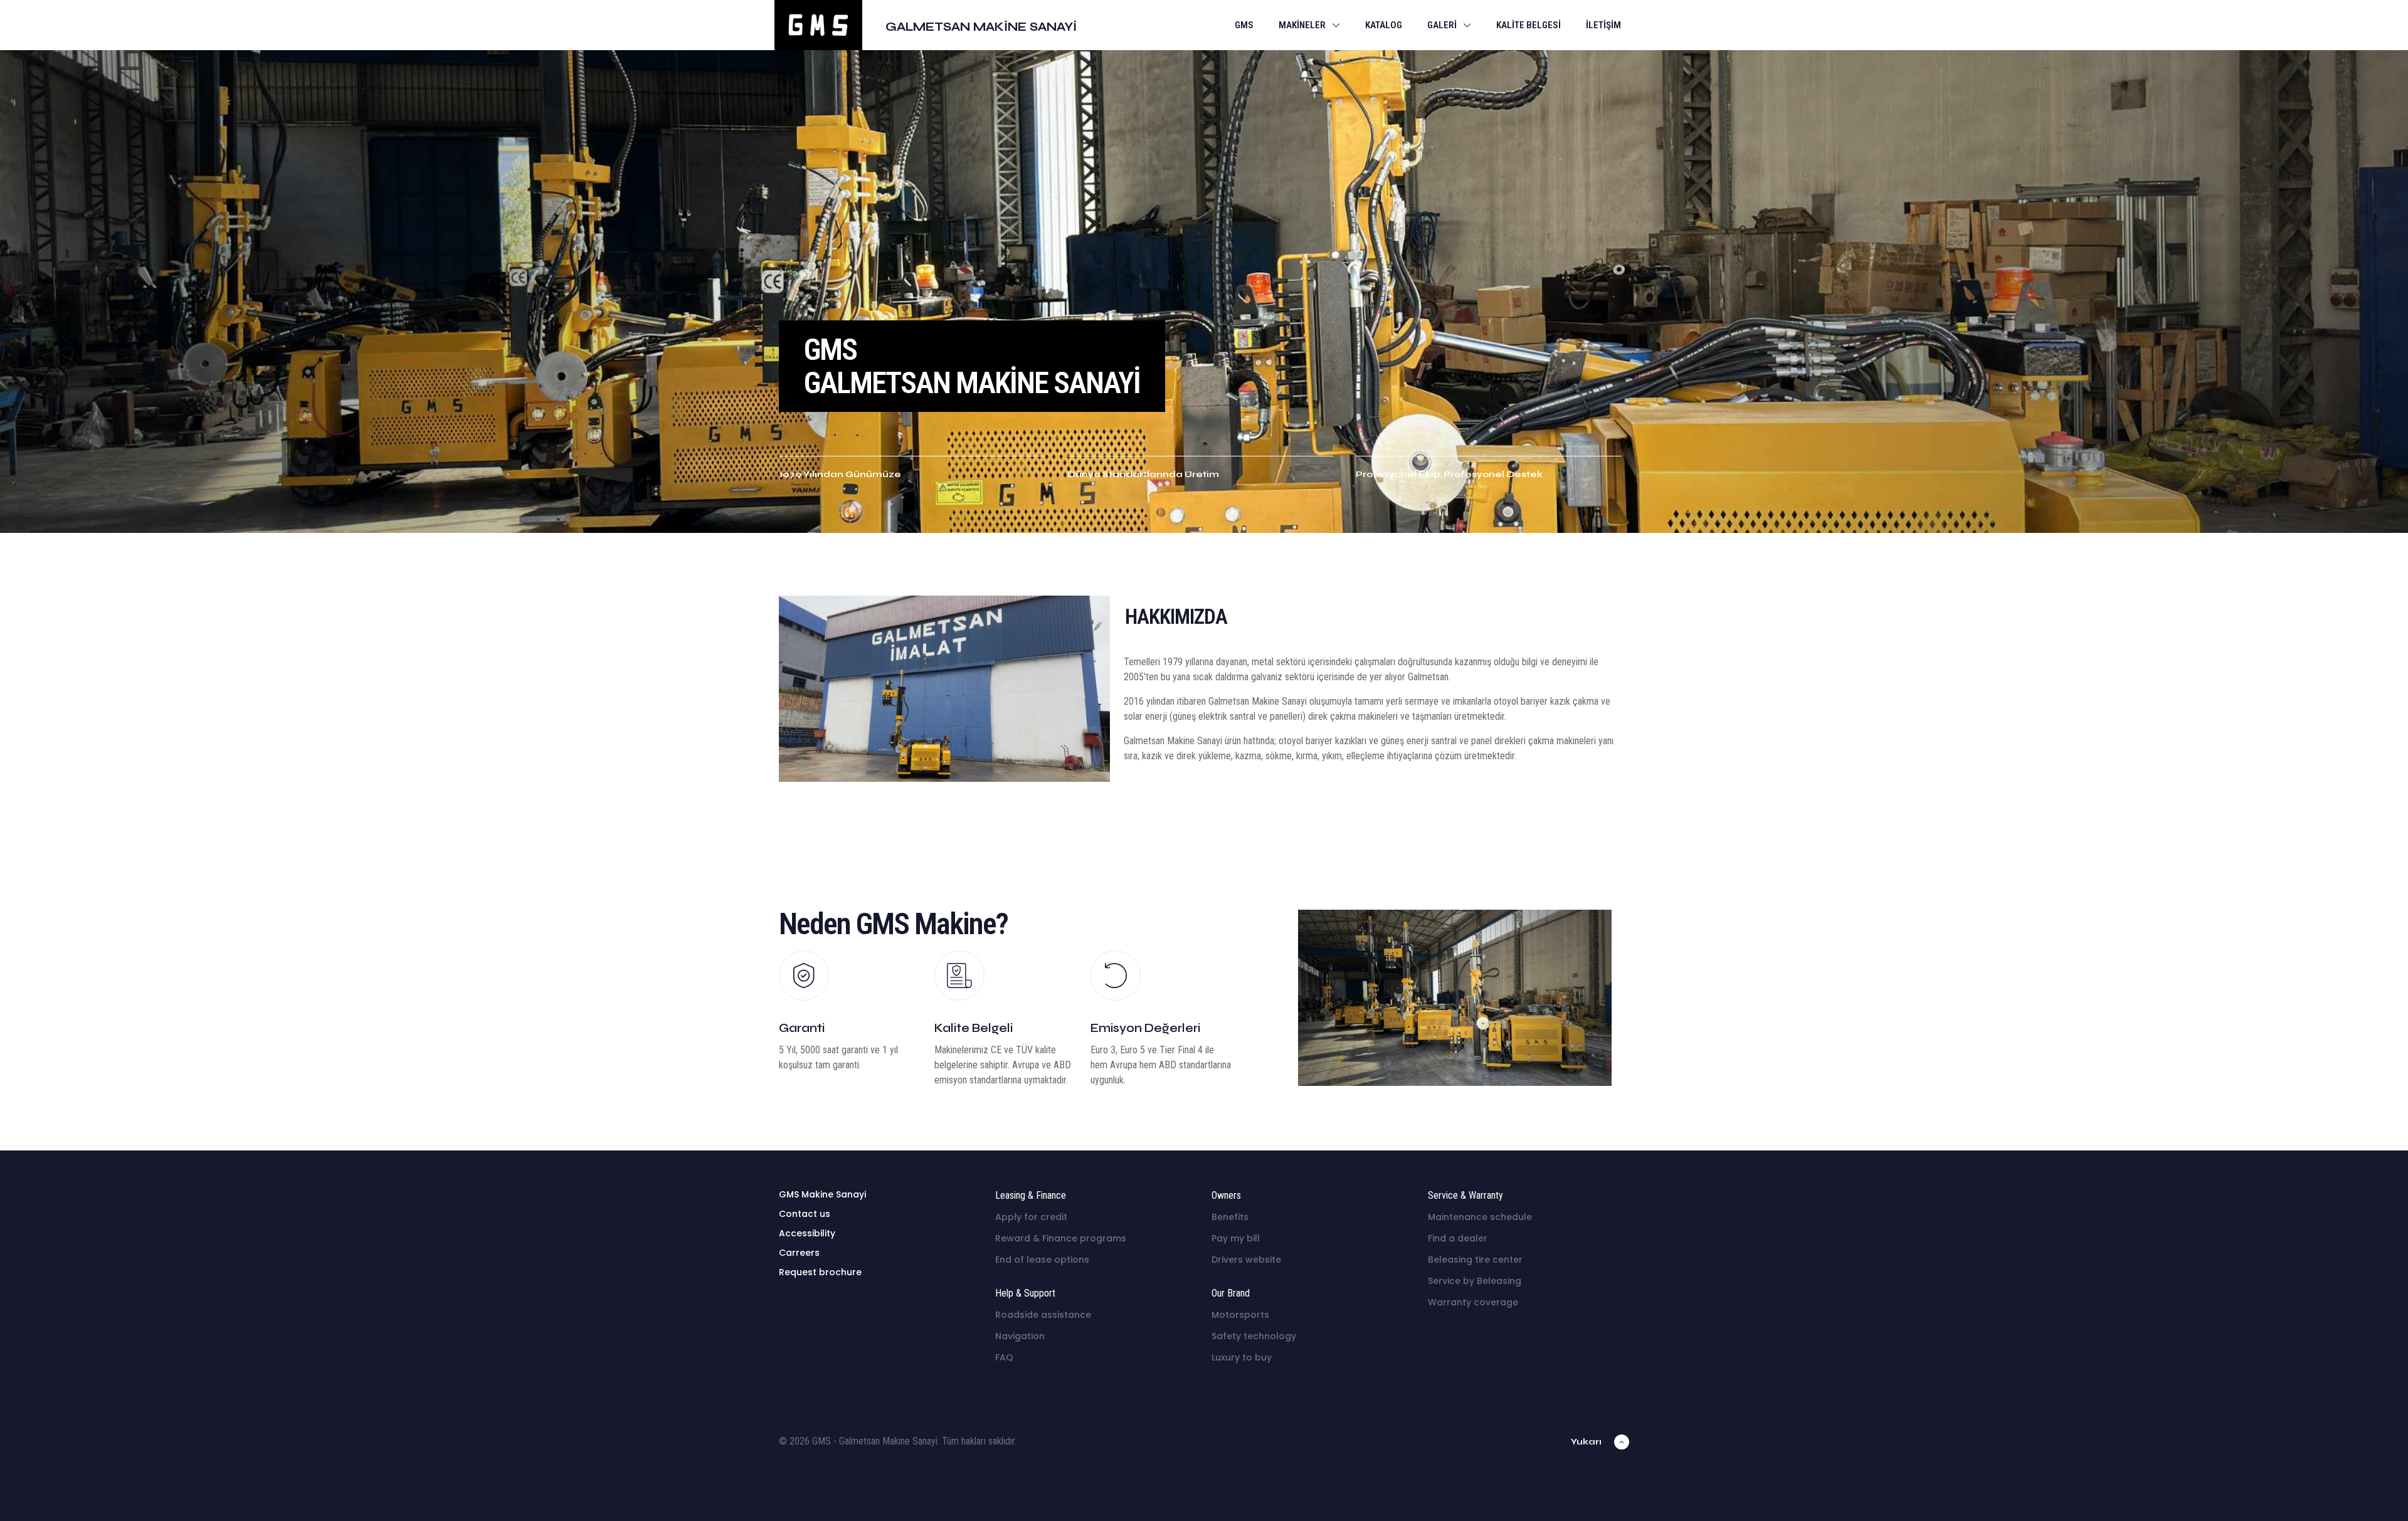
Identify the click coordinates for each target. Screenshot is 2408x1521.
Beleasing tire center (1475, 1260)
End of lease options (1042, 1260)
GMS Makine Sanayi (822, 1194)
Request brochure (820, 1272)
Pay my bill (1236, 1238)
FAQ (1004, 1357)
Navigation (1020, 1336)
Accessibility (807, 1233)
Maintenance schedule (1480, 1217)
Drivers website (1246, 1260)
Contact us (805, 1214)
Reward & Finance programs (1061, 1238)
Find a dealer (1458, 1238)
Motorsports (1240, 1315)
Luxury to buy (1242, 1357)
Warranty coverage (1473, 1302)
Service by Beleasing (1475, 1281)
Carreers (799, 1253)
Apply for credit (1031, 1217)
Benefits (1230, 1217)
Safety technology (1254, 1336)
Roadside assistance (1043, 1315)
